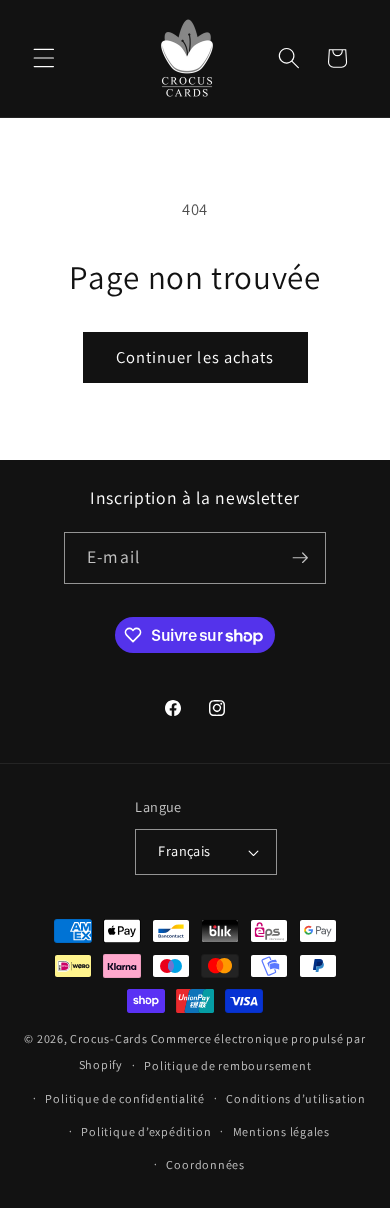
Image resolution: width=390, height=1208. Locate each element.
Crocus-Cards (108, 1038)
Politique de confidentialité (125, 1098)
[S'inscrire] (300, 558)
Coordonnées (205, 1164)
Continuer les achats (195, 357)
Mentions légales (281, 1131)
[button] (44, 58)
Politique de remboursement (227, 1065)
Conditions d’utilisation (295, 1098)
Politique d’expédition (146, 1131)
